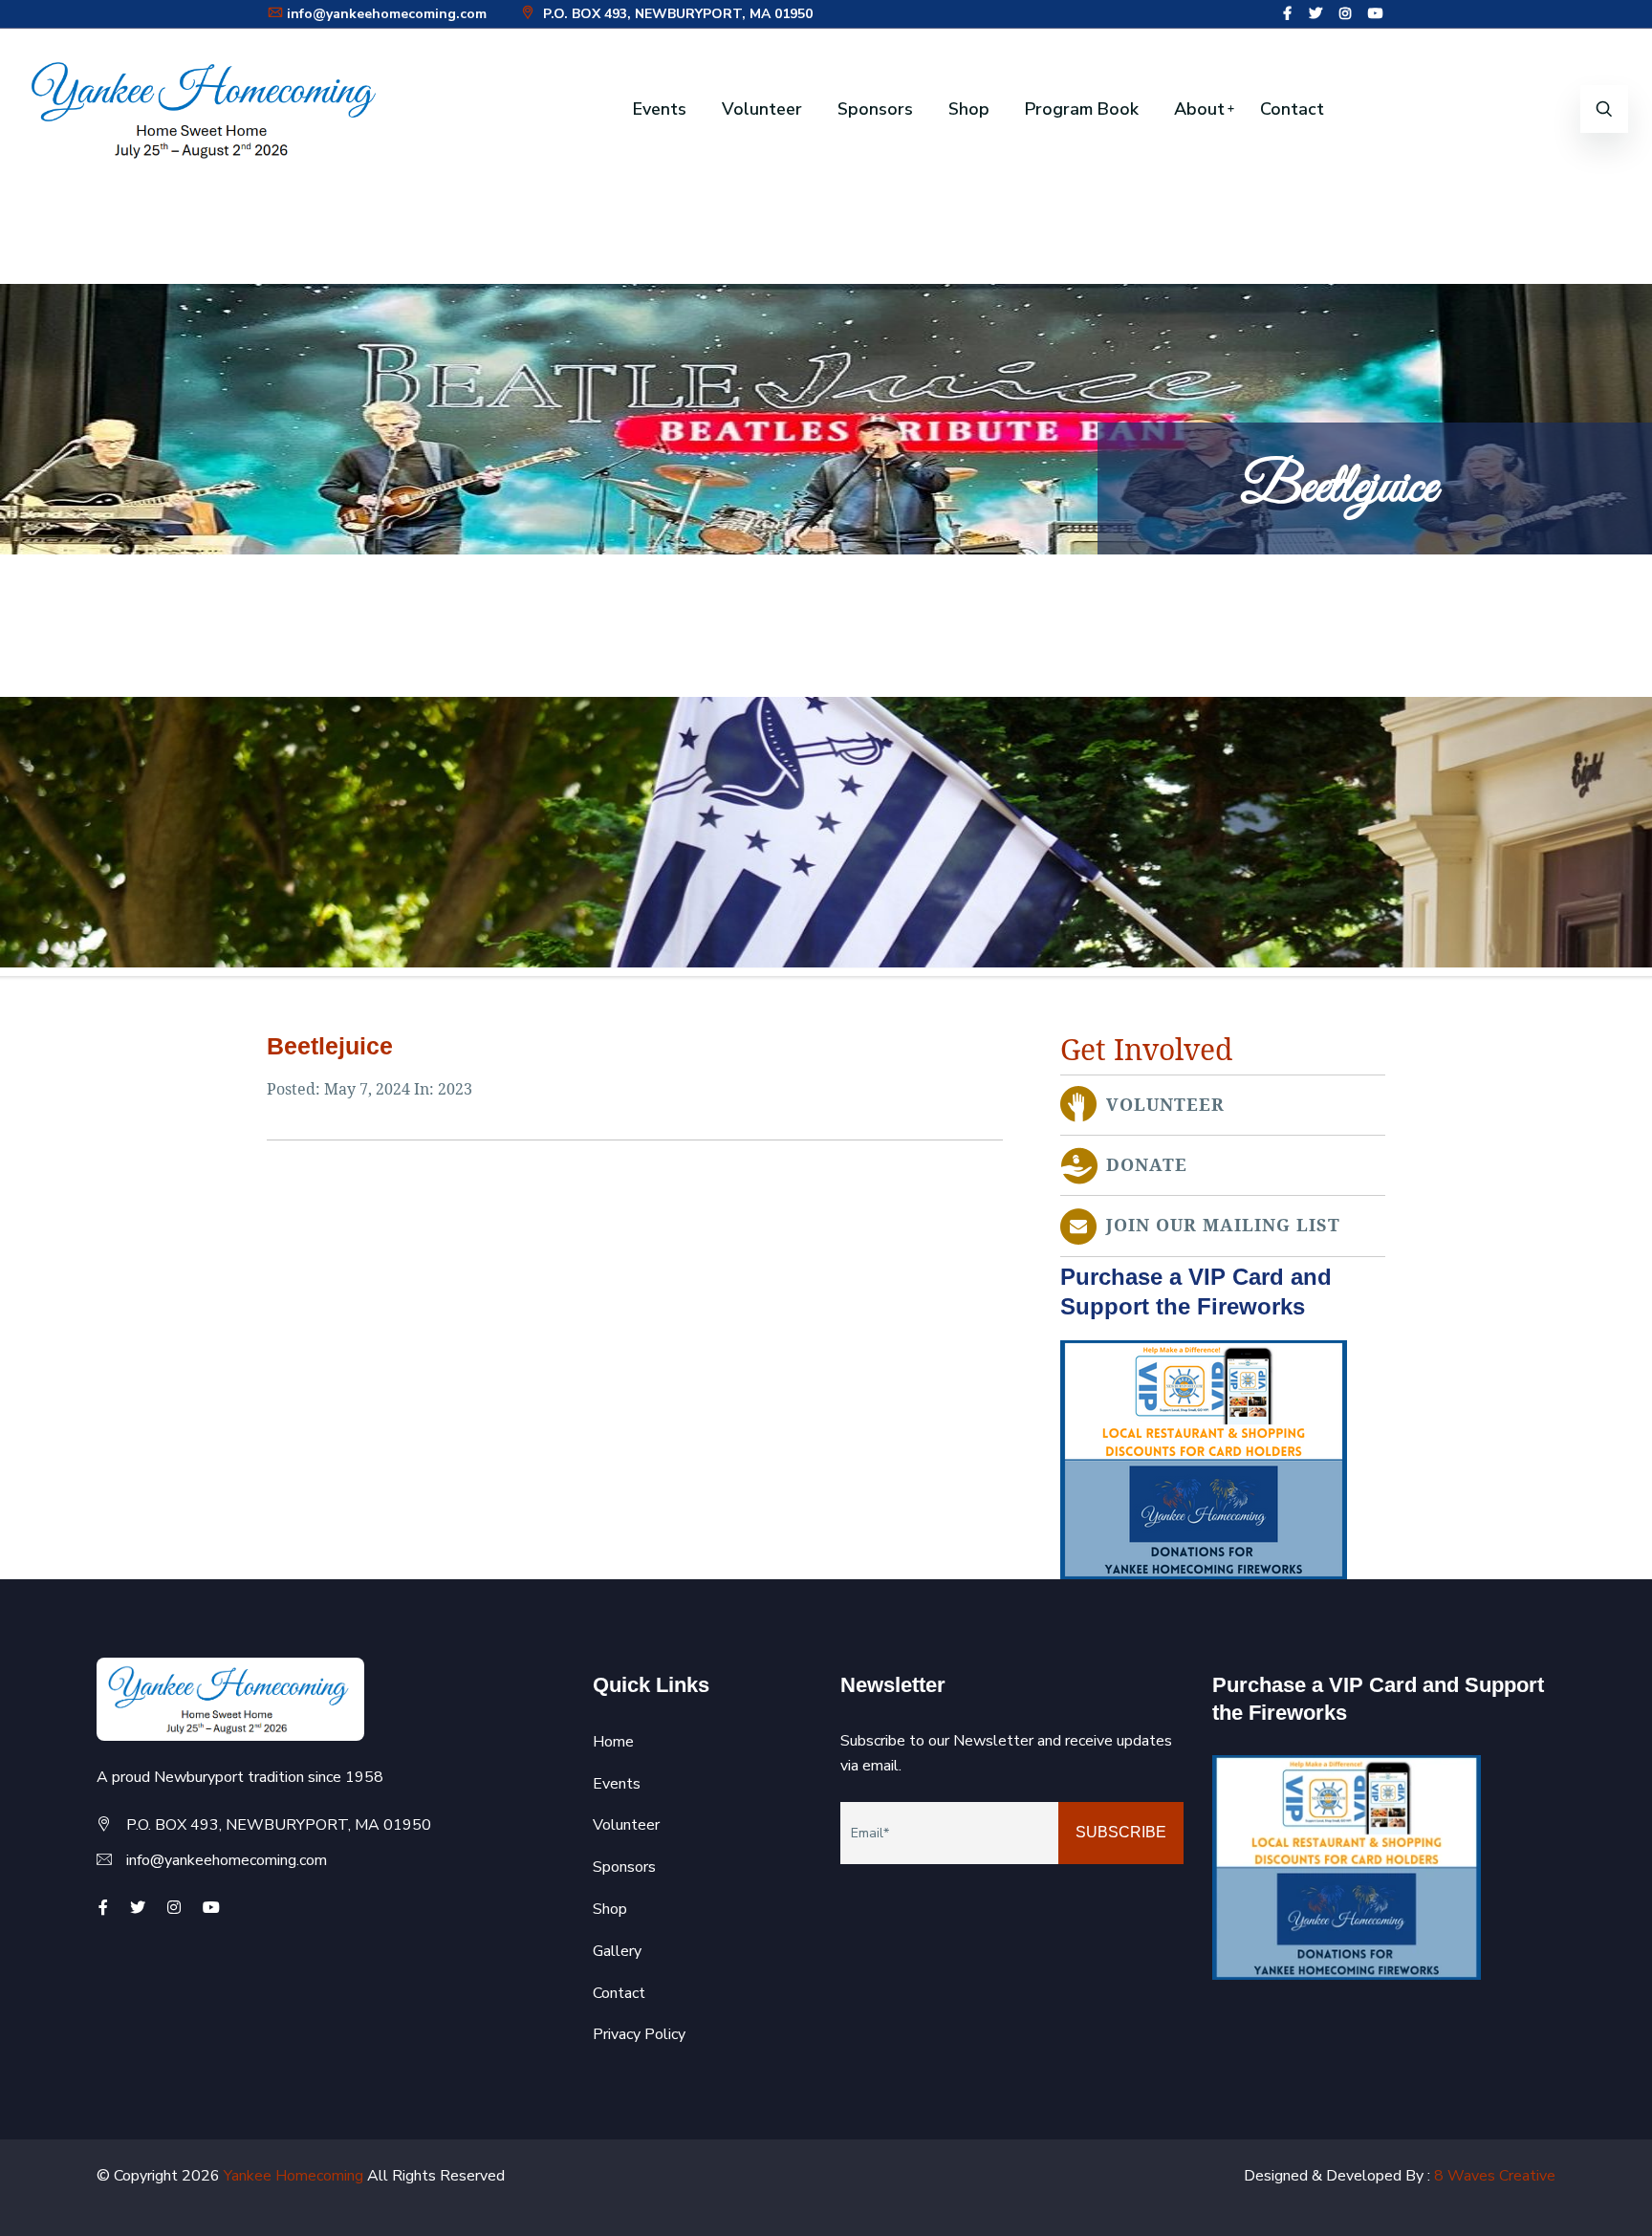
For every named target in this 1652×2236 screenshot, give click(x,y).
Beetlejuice (330, 1046)
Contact (1292, 109)
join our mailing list (1223, 1226)
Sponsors (875, 109)
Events (660, 109)
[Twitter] (1315, 14)
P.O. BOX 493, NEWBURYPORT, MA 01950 (676, 14)
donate (1147, 1165)
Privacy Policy (639, 2034)
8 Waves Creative (1495, 2176)
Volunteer (762, 109)
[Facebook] (1287, 14)
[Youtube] (1376, 14)
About (1199, 109)
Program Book (1082, 109)
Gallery (617, 1951)
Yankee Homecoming (293, 2176)
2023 (455, 1089)
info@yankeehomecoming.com (387, 14)
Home (613, 1742)
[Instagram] (1345, 14)
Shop (969, 109)
